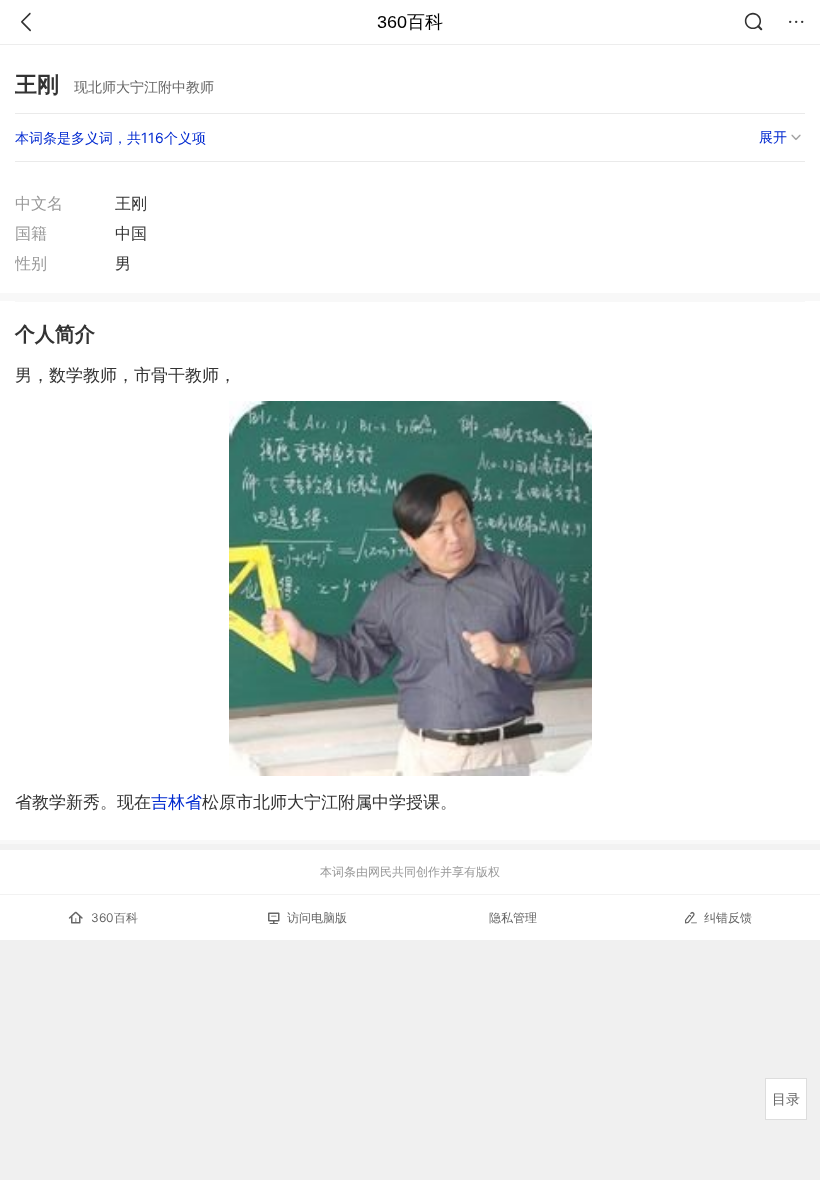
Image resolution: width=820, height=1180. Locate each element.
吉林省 (176, 802)
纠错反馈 (728, 917)
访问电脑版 (317, 917)
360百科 (410, 22)
